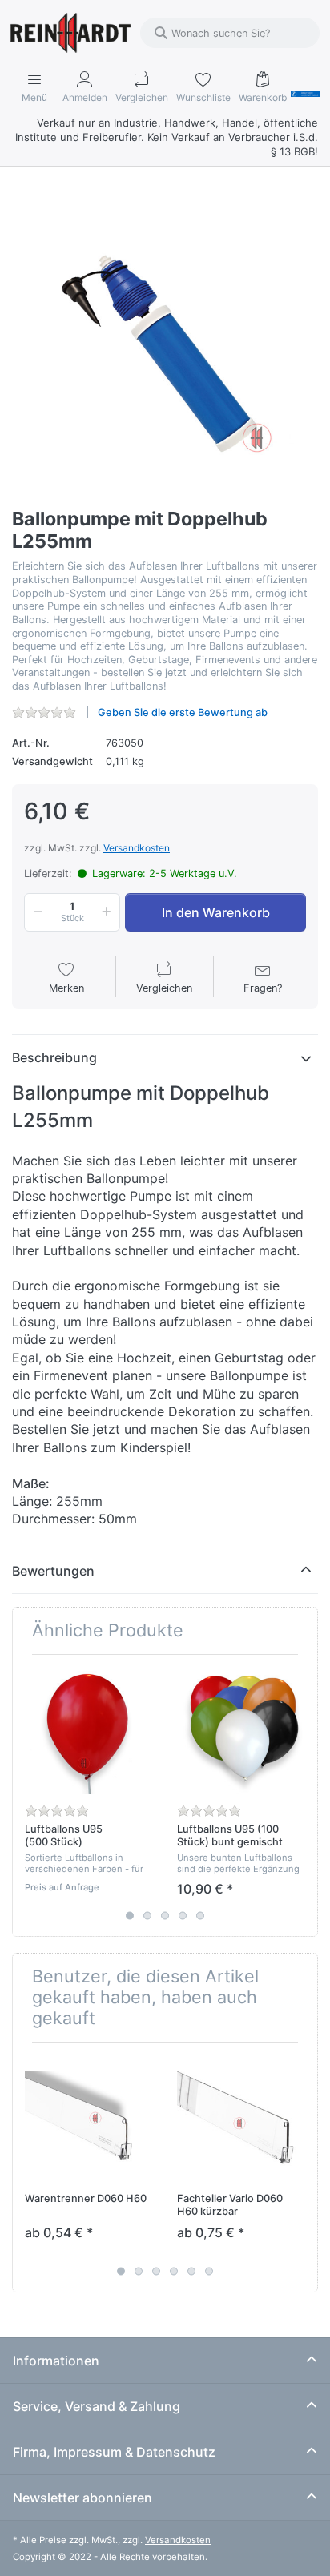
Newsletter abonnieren (82, 2498)
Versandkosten (137, 848)
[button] (35, 912)
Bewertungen (53, 1571)
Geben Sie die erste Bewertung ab (183, 712)
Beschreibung (54, 1057)
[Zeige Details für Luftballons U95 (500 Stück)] (89, 1731)
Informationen (56, 2361)
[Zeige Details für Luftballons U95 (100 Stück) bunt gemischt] (241, 1731)
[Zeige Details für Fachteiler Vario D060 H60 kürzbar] (241, 2118)
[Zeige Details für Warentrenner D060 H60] (89, 2118)
